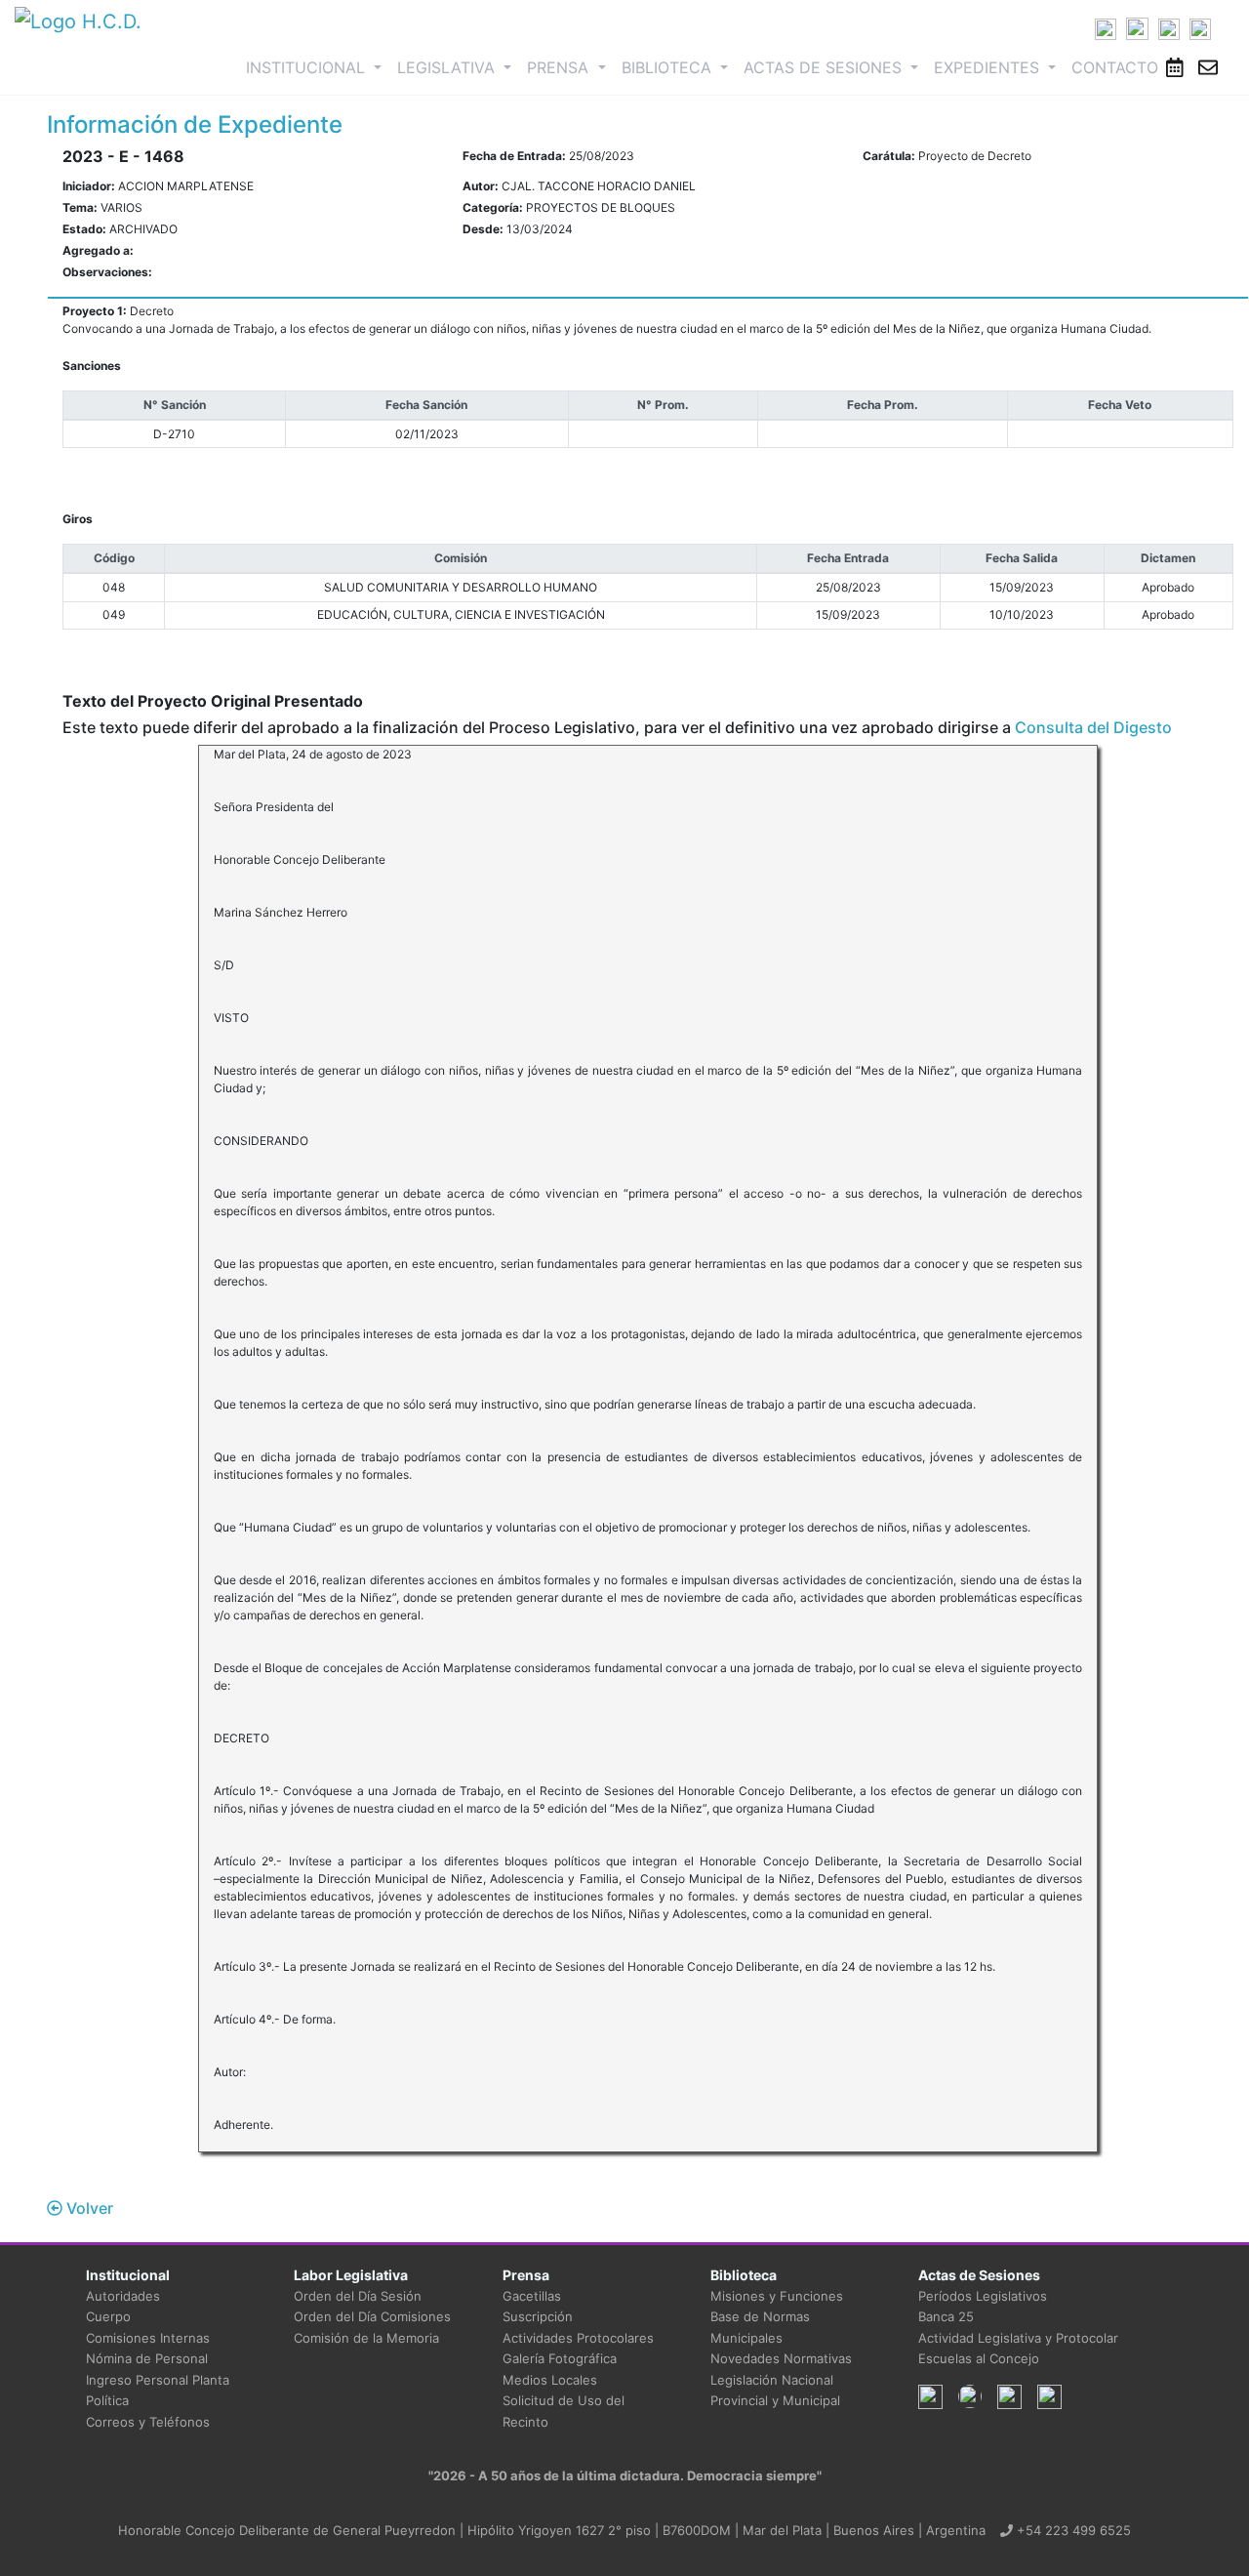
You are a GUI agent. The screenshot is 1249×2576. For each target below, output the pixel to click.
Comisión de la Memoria (366, 2338)
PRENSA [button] (560, 67)
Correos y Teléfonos (148, 2422)
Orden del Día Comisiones (372, 2316)
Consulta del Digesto (1093, 727)
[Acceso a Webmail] (1208, 67)
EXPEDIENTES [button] (989, 67)
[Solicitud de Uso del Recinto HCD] (1175, 67)
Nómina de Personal (147, 2358)
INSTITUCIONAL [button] (318, 67)
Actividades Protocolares (578, 2338)
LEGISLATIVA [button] (448, 67)
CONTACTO (1115, 67)
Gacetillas (532, 2296)
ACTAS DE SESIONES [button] (825, 67)
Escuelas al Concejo (979, 2358)
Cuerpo (108, 2316)
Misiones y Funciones (777, 2296)
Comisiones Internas (148, 2338)
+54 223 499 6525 (1072, 2530)
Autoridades (123, 2296)
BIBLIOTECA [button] (669, 67)
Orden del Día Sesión (358, 2296)
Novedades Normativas (781, 2358)
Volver (88, 2208)
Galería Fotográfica (560, 2358)
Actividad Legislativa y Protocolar (1018, 2338)
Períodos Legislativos (983, 2296)
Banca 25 (946, 2316)
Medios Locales (550, 2380)
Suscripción (538, 2316)
